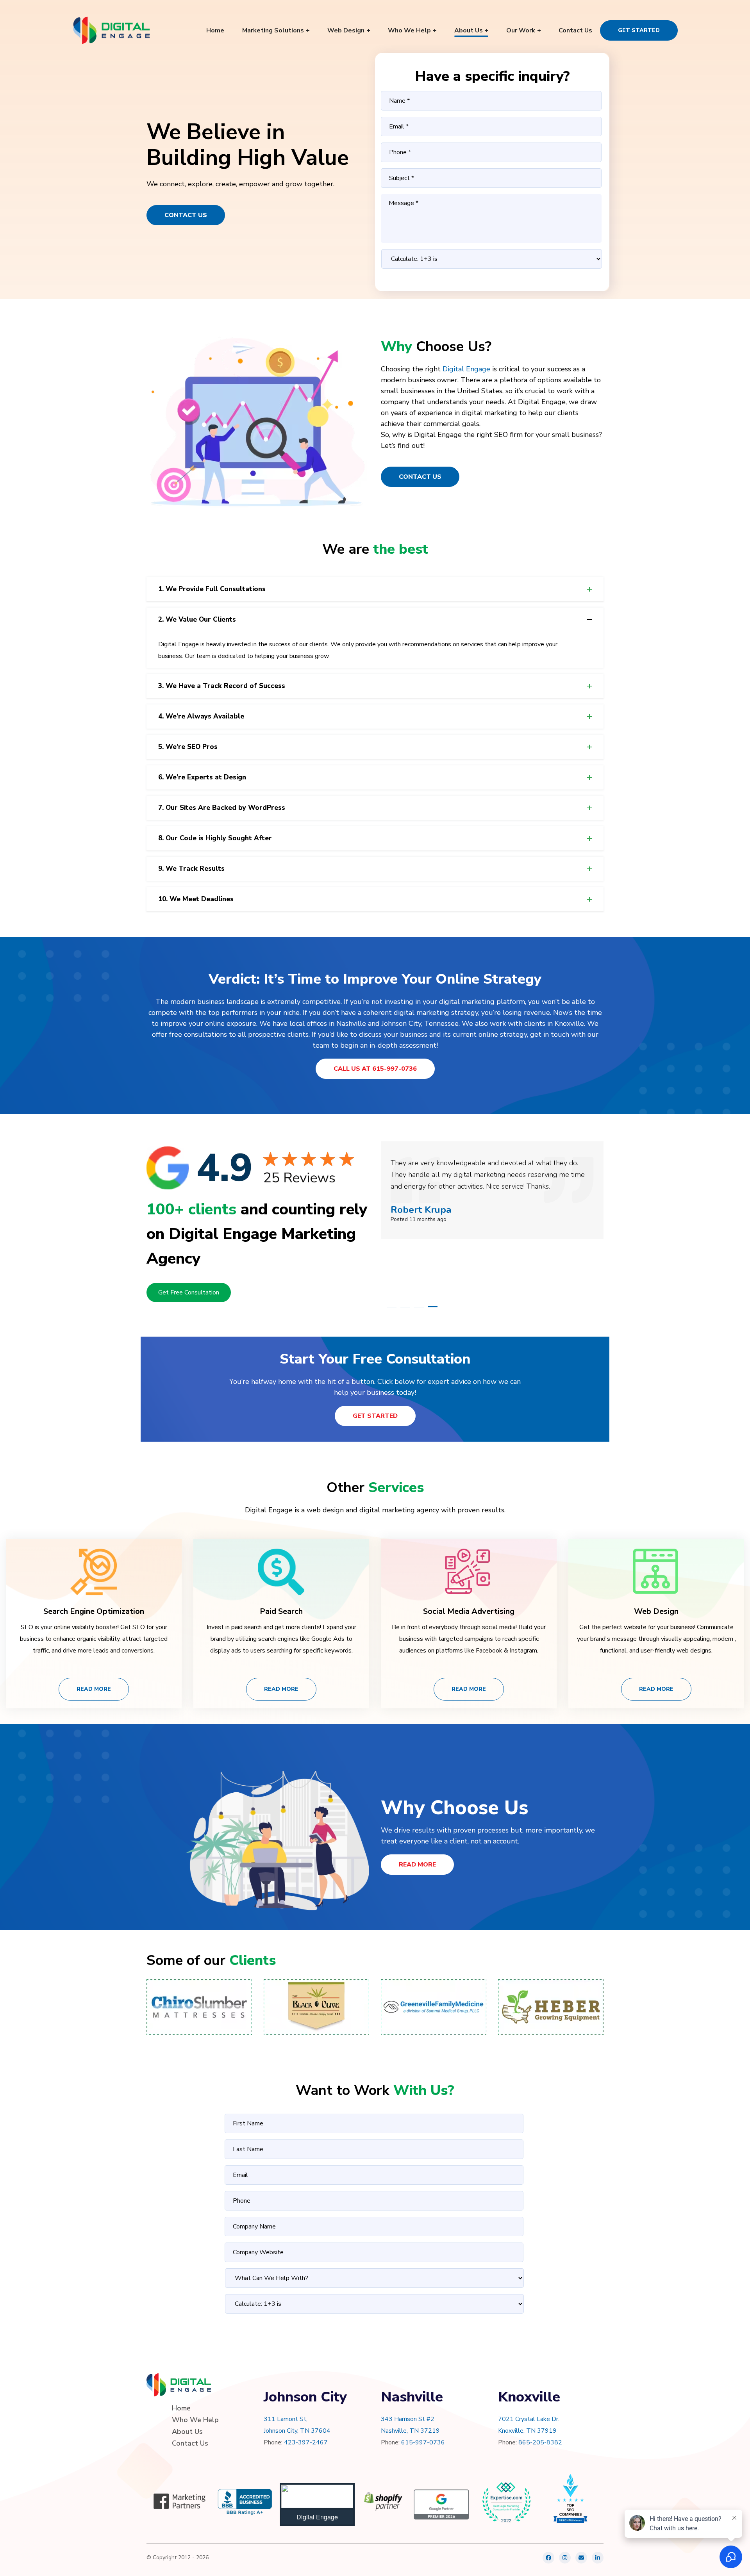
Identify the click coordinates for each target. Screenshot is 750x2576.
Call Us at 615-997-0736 (375, 1069)
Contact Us (186, 215)
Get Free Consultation (189, 1292)
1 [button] (392, 1307)
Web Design (656, 1611)
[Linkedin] (598, 2558)
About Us (187, 2432)
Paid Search (281, 1611)
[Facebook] (548, 2558)
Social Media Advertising (469, 1611)
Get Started (639, 30)
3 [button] (419, 1307)
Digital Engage (466, 369)
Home (181, 2408)
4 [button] (433, 1307)
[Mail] (581, 2558)
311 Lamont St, (286, 2419)
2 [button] (405, 1307)
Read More (94, 1689)
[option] (492, 1190)
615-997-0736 (423, 2442)
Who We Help (195, 2420)
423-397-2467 (306, 2442)
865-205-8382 (540, 2442)
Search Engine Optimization (94, 1611)
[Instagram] (565, 2558)
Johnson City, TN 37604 (297, 2431)
